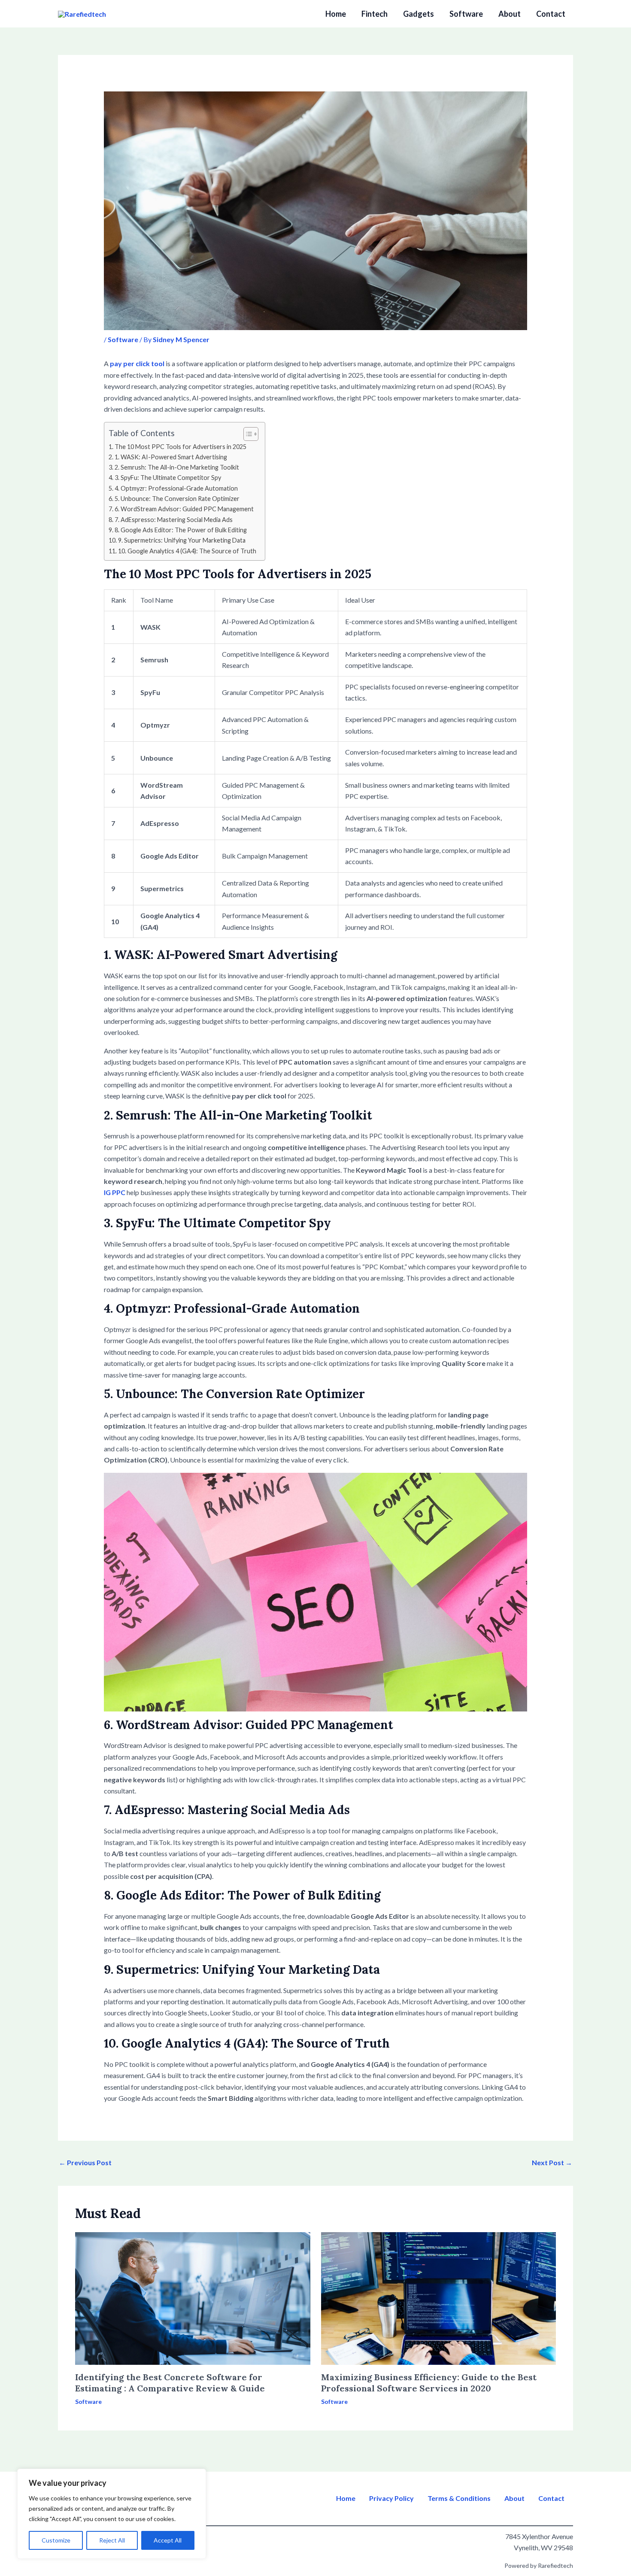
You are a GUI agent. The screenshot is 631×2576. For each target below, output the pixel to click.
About (510, 14)
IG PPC (115, 1192)
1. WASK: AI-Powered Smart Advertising (171, 457)
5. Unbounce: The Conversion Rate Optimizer (177, 499)
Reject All (112, 2540)
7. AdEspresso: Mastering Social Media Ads (174, 520)
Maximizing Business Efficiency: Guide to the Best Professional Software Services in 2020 (429, 2383)
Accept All (168, 2540)
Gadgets (419, 14)
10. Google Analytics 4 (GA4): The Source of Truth (187, 551)
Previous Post (85, 2162)
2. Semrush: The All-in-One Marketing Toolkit (177, 467)
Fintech (375, 14)
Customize (56, 2540)
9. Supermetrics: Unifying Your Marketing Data (182, 540)
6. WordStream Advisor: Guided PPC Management (184, 509)
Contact (551, 14)
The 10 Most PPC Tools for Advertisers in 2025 (181, 447)
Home (336, 14)
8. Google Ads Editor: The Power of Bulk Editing (181, 530)
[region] (112, 2514)
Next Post (552, 2162)
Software (466, 14)
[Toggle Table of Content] (247, 434)
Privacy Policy (391, 2498)
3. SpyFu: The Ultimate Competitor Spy (168, 478)
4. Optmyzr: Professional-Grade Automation (176, 488)
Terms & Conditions (459, 2498)
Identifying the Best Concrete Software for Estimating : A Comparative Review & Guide (170, 2383)
